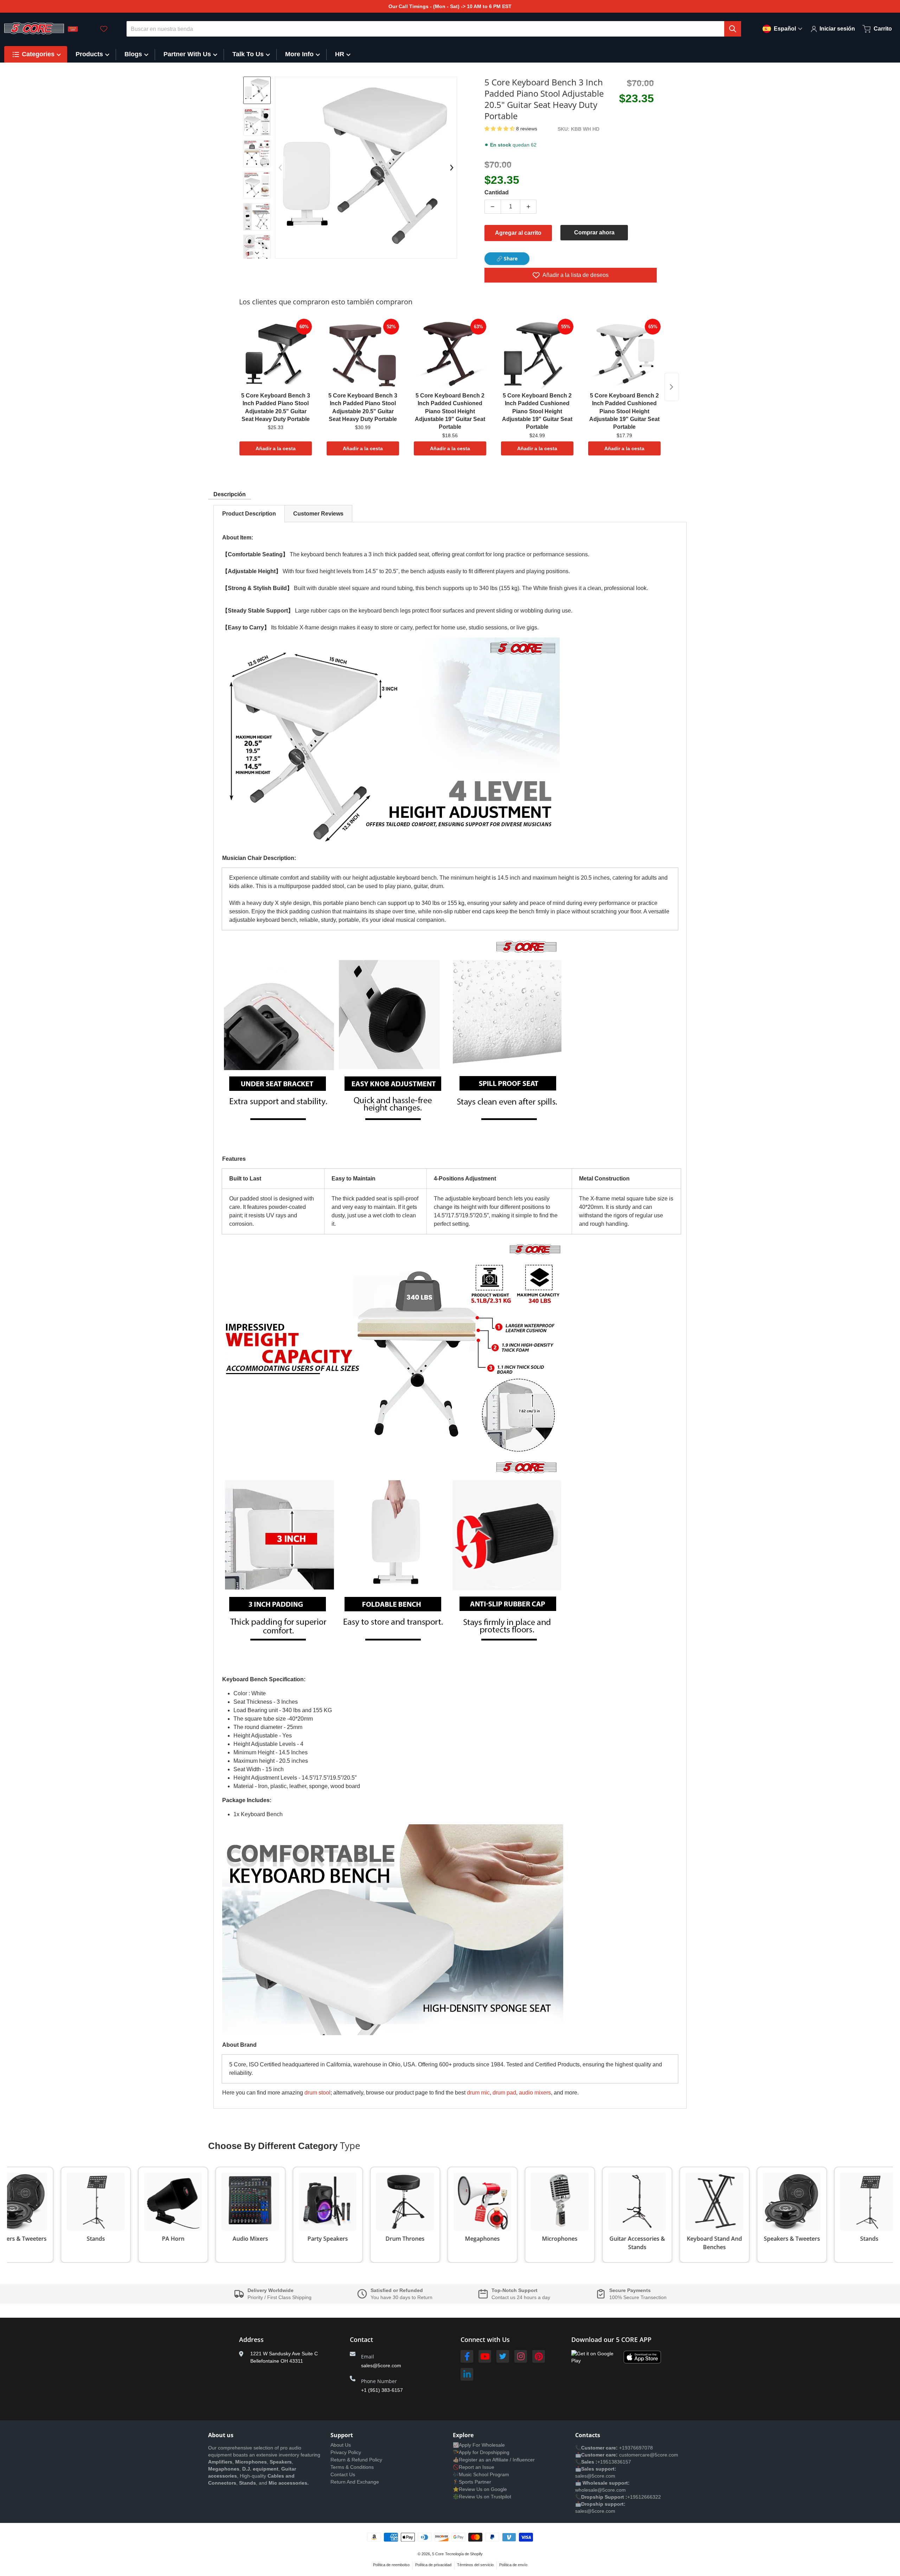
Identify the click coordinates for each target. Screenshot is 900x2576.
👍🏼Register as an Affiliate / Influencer (494, 2460)
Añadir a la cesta (276, 448)
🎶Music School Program (481, 2474)
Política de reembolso (391, 2565)
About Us (341, 2445)
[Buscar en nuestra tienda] (733, 29)
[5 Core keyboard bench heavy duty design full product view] (257, 185)
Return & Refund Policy (356, 2460)
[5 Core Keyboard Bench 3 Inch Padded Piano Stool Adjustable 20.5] (257, 122)
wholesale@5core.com (600, 2490)
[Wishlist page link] (104, 29)
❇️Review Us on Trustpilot (482, 2497)
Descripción (230, 494)
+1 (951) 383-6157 (382, 2390)
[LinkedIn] (467, 2374)
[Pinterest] (539, 2356)
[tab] (249, 514)
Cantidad (497, 192)
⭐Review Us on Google (480, 2489)
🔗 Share (507, 258)
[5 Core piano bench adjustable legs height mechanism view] (257, 90)
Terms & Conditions (352, 2467)
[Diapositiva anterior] (280, 168)
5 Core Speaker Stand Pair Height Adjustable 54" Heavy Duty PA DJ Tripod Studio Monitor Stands (101, 2549)
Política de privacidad (433, 2565)
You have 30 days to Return (401, 2297)
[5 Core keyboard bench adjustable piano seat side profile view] (257, 248)
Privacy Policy (346, 2452)
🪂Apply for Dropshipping (481, 2452)
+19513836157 (614, 2462)
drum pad (504, 2093)
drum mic (478, 2093)
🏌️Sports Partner (472, 2482)
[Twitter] (503, 2356)
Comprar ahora (594, 232)
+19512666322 (644, 2497)
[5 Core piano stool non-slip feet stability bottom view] (257, 154)
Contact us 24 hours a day (521, 2297)
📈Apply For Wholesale (479, 2445)
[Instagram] (521, 2356)
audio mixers (535, 2093)
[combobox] (434, 29)
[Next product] (671, 387)
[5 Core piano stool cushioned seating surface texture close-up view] (257, 217)
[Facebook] (467, 2356)
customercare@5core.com (648, 2455)
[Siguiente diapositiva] (257, 253)
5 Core (438, 2554)
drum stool (317, 2093)
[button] (500, 129)
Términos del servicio (475, 2565)
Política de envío (513, 2565)
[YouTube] (485, 2356)
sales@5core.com (381, 2365)
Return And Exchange (355, 2482)
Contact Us (343, 2474)
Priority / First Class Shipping (279, 2297)
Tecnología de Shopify (464, 2554)
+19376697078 (636, 2448)
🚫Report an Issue (474, 2467)
